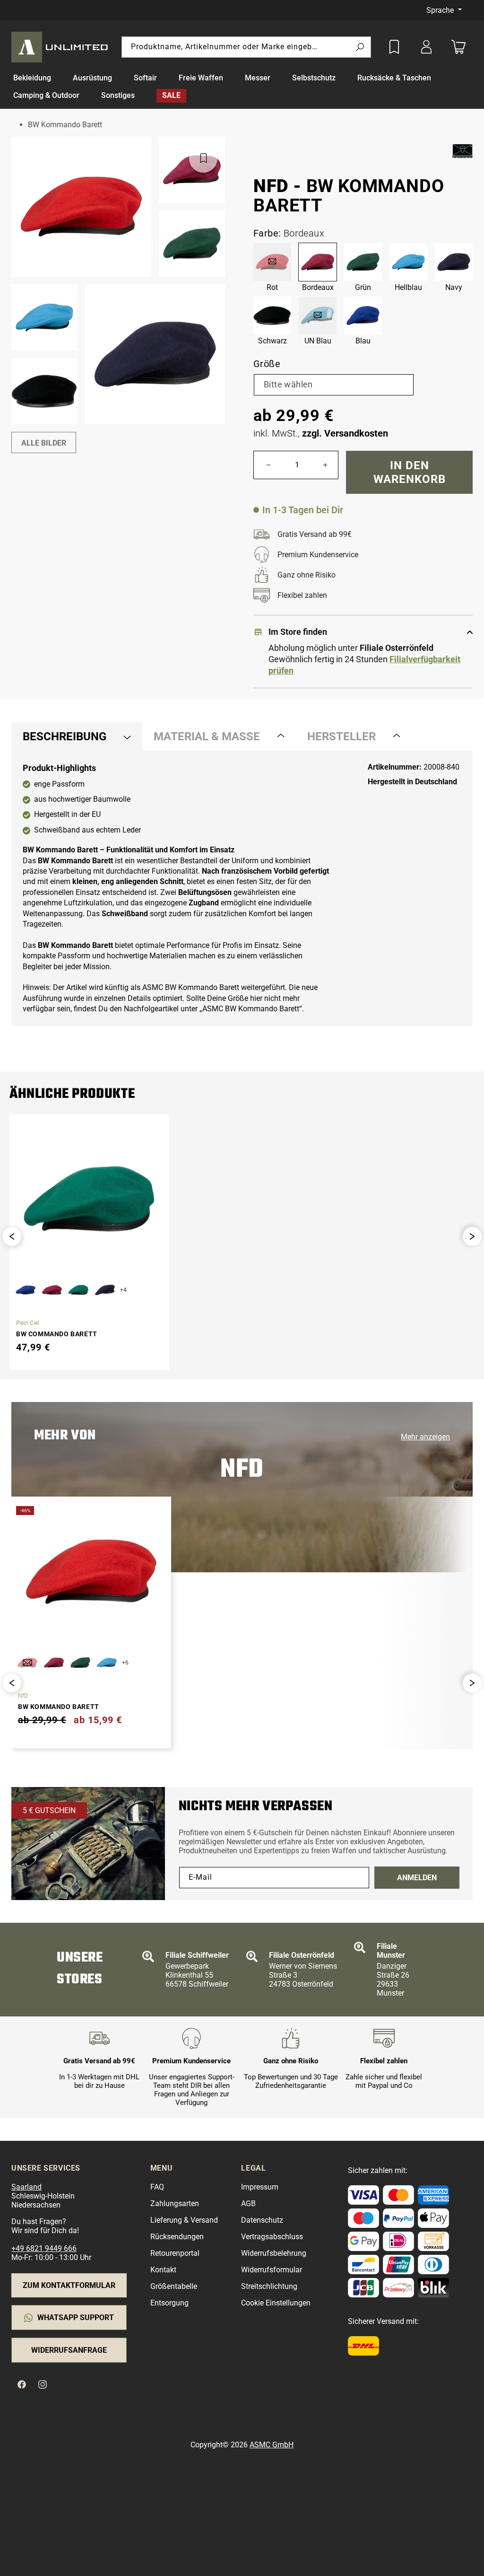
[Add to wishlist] (394, 47)
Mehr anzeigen (425, 1437)
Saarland (26, 2187)
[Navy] (454, 262)
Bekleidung (32, 78)
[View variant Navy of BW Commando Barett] (105, 1290)
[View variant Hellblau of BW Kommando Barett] (107, 1663)
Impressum (260, 2187)
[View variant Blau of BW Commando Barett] (26, 1290)
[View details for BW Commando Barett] (89, 1199)
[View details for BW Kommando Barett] (91, 1572)
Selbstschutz (314, 78)
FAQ (157, 2187)
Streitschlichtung (269, 2286)
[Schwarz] (272, 315)
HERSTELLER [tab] (341, 736)
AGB (248, 2204)
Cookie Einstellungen (276, 2303)
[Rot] (272, 262)
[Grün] (363, 262)
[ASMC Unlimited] (61, 47)
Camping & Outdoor (46, 95)
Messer (258, 78)
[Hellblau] (408, 262)
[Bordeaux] (318, 262)
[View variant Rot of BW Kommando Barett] (27, 1663)
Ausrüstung (92, 78)
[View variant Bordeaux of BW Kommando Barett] (54, 1663)
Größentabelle (174, 2286)
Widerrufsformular (272, 2270)
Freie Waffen (201, 78)
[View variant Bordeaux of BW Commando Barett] (52, 1290)
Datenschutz (262, 2220)
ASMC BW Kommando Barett (251, 1009)
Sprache (441, 10)
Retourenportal (175, 2253)
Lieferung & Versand (184, 2220)
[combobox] (246, 47)
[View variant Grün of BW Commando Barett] (78, 1290)
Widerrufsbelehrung (274, 2253)
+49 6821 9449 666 (44, 2248)
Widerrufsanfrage (69, 2350)
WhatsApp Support (76, 2318)
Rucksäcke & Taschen (394, 78)
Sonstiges (118, 95)
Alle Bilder (44, 443)
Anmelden (417, 1878)
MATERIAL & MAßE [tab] (207, 736)
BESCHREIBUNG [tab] (65, 736)
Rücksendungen (177, 2237)
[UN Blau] (318, 315)
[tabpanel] (242, 888)
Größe (267, 364)
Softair (145, 78)
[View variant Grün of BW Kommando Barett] (80, 1663)
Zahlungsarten (175, 2204)
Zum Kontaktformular (69, 2285)
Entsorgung (169, 2303)
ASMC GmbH (272, 2445)
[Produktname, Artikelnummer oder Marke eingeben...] (360, 48)
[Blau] (363, 315)
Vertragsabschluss (272, 2237)
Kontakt (163, 2270)
